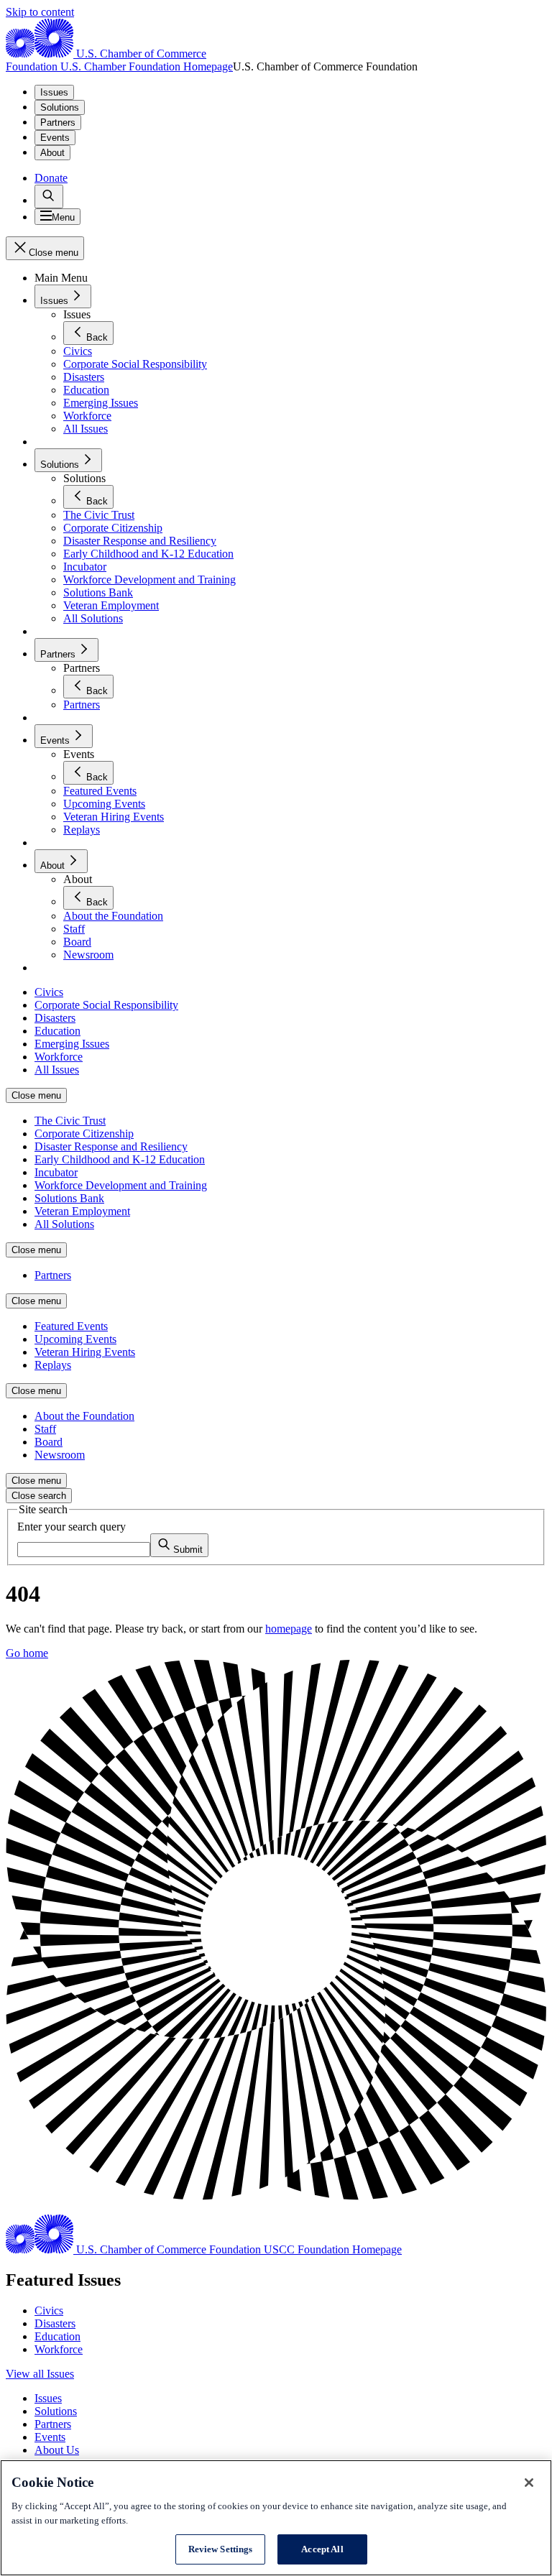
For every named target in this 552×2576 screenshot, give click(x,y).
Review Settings (221, 2549)
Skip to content (40, 12)
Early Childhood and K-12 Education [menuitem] (120, 1159)
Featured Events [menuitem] (71, 1326)
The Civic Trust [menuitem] (70, 1121)
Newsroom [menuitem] (60, 1455)
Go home (27, 1653)
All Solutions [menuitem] (64, 1224)
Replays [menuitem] (53, 1365)
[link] (49, 197)
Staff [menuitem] (45, 1429)
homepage (289, 1629)
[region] (276, 2518)
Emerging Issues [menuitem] (72, 1044)
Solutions (60, 107)
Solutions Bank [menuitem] (69, 1198)
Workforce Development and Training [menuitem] (121, 1185)
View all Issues (40, 2374)
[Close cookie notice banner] (529, 2483)
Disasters (55, 2323)
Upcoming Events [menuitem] (75, 1339)
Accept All (322, 2549)
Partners (58, 123)
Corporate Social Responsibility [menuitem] (106, 1005)
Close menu (36, 1095)
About (52, 153)
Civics (49, 2310)
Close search (39, 1496)
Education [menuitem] (57, 1031)
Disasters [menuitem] (55, 1018)
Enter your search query (72, 1527)
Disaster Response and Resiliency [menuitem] (111, 1146)
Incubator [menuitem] (56, 1172)
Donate (51, 178)
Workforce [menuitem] (59, 1057)
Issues (54, 92)
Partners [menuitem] (53, 1275)
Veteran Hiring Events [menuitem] (85, 1352)
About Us (57, 2450)
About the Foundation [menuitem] (84, 1416)
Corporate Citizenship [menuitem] (84, 1134)
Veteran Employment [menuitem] (82, 1211)
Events (55, 138)
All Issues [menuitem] (57, 1070)
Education (57, 2336)
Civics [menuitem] (49, 992)
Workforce (59, 2349)
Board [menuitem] (49, 1442)
